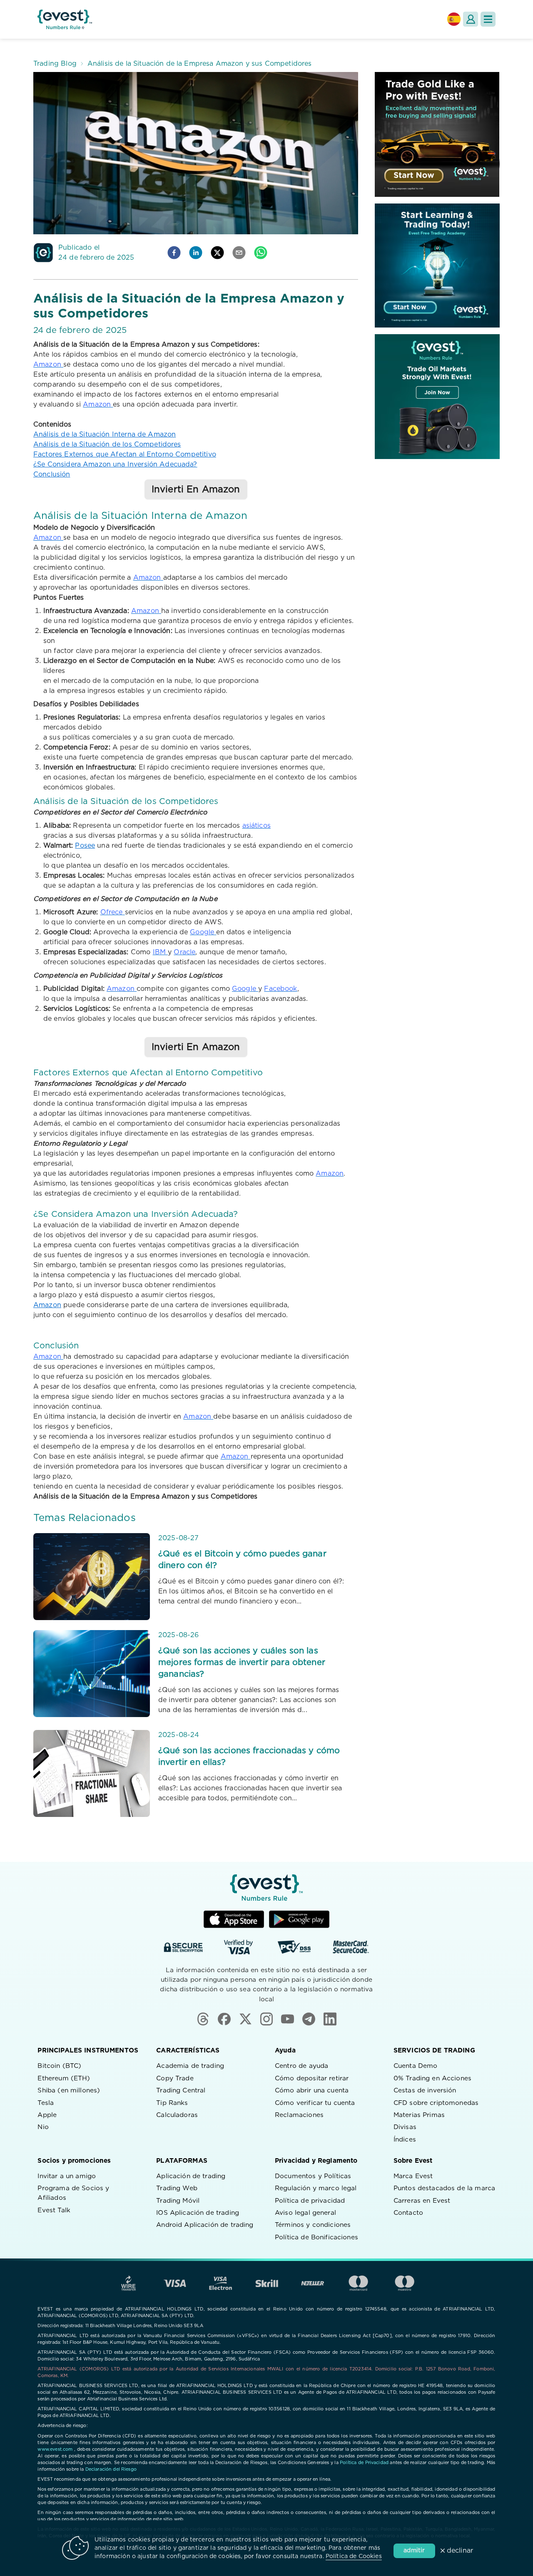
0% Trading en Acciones (432, 2078)
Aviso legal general (305, 2213)
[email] (239, 253)
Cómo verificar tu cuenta (315, 2103)
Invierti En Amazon (196, 489)
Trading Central (181, 2091)
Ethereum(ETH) (64, 2078)
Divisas (405, 2127)
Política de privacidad (310, 2201)
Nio (43, 2127)
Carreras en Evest (422, 2201)
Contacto (408, 2213)
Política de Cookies (354, 2556)
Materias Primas (419, 2115)
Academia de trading (190, 2066)
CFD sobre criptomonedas (436, 2103)
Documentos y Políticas (313, 2176)
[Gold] (437, 134)
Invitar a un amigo (67, 2176)
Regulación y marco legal (316, 2188)
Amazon (47, 1305)
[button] (488, 19)
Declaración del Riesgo (111, 2469)
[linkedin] (196, 253)
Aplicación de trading (191, 2176)
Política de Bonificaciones (316, 2237)
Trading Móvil (178, 2201)
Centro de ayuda (301, 2066)
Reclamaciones (299, 2115)
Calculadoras (177, 2115)
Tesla (46, 2103)
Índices (405, 2140)
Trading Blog (55, 64)
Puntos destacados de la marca (444, 2188)
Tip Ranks (172, 2103)
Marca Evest (413, 2176)
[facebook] (174, 253)
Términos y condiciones (313, 2225)
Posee (85, 846)
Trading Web (177, 2188)
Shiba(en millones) (69, 2091)
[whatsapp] (261, 253)
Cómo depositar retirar (312, 2078)
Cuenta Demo (416, 2066)
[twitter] (217, 253)
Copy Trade (175, 2078)
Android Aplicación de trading (205, 2225)
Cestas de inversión (425, 2091)
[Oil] (437, 397)
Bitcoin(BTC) (59, 2066)
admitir (414, 2551)
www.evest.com (55, 2449)
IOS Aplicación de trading (198, 2213)
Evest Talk (54, 2210)
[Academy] (437, 266)
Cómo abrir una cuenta (312, 2091)
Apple (47, 2115)
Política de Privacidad (364, 2463)
